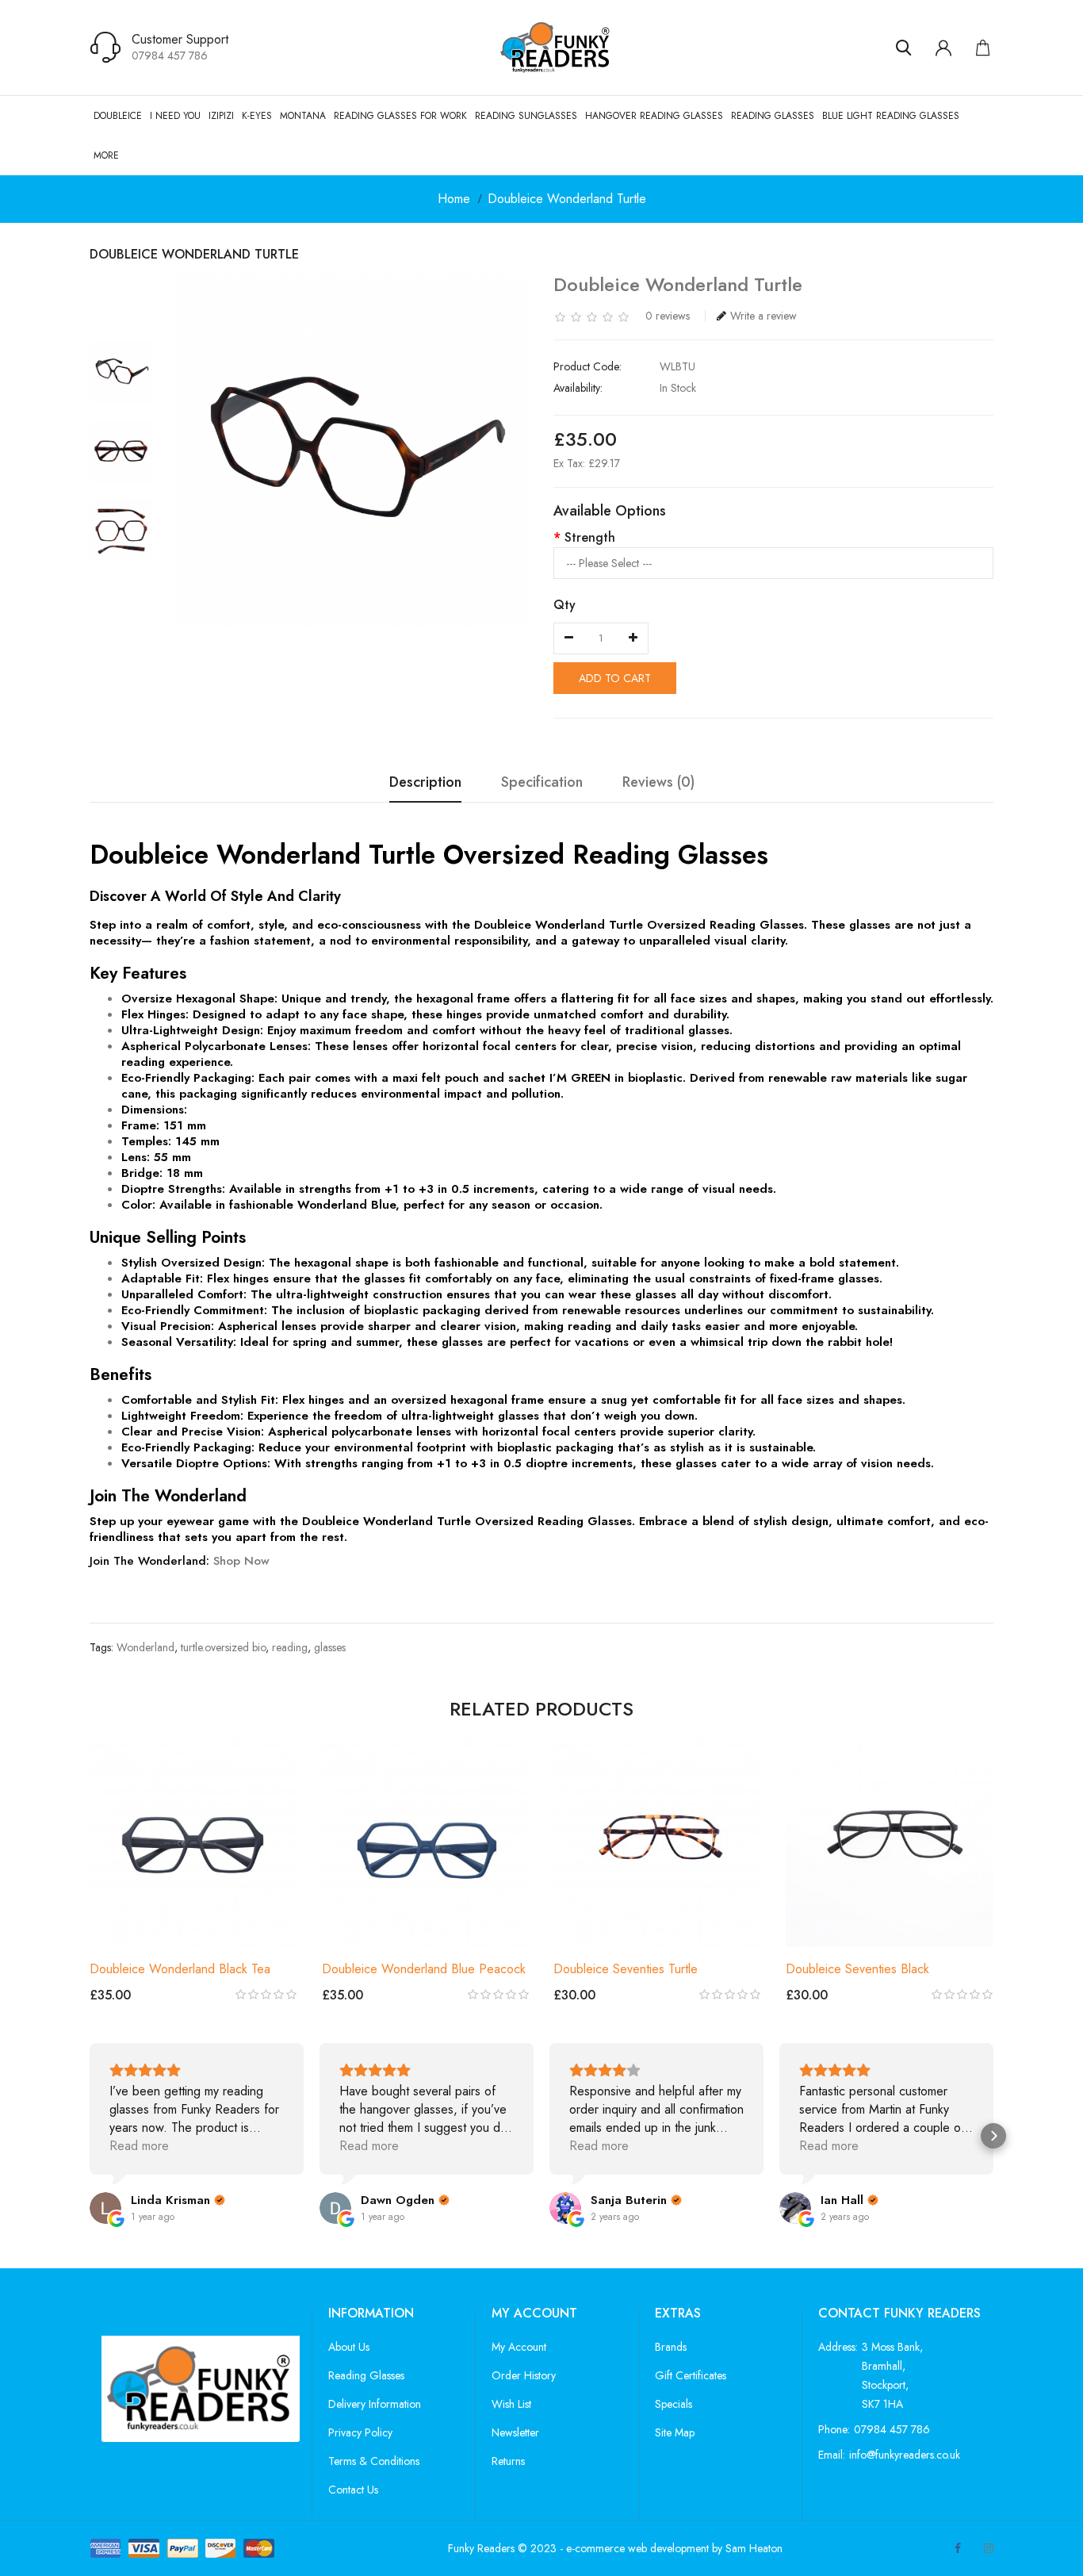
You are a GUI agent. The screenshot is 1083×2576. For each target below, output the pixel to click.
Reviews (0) (658, 783)
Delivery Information (375, 2404)
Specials (674, 2404)
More (106, 155)
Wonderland (145, 1647)
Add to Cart (615, 678)
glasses (330, 1647)
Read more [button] (139, 2146)
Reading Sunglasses (526, 116)
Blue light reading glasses (891, 116)
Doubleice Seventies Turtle (626, 1969)
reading (290, 1647)
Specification (542, 783)
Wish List (511, 2404)
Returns (508, 2461)
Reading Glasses (773, 116)
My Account (519, 2347)
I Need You (175, 116)
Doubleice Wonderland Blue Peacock (424, 1969)
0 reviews (668, 316)
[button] (90, 2136)
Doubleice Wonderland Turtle (567, 199)
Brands (671, 2347)
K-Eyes (257, 116)
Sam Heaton (754, 2548)
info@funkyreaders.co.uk (905, 2455)
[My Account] (943, 48)
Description (425, 783)
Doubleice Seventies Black (857, 1969)
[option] (121, 372)
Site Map (675, 2432)
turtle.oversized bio (223, 1647)
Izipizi (221, 116)
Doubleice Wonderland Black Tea (180, 1969)
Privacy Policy (360, 2432)
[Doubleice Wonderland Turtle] (121, 372)
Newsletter (515, 2432)
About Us (349, 2347)
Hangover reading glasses (654, 116)
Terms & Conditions (374, 2461)
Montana (303, 116)
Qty (564, 605)
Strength (590, 537)
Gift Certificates (691, 2375)
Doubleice (118, 116)
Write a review (763, 316)
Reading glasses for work (400, 116)
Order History (524, 2375)
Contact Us (353, 2490)
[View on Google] (105, 2208)
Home (454, 199)
